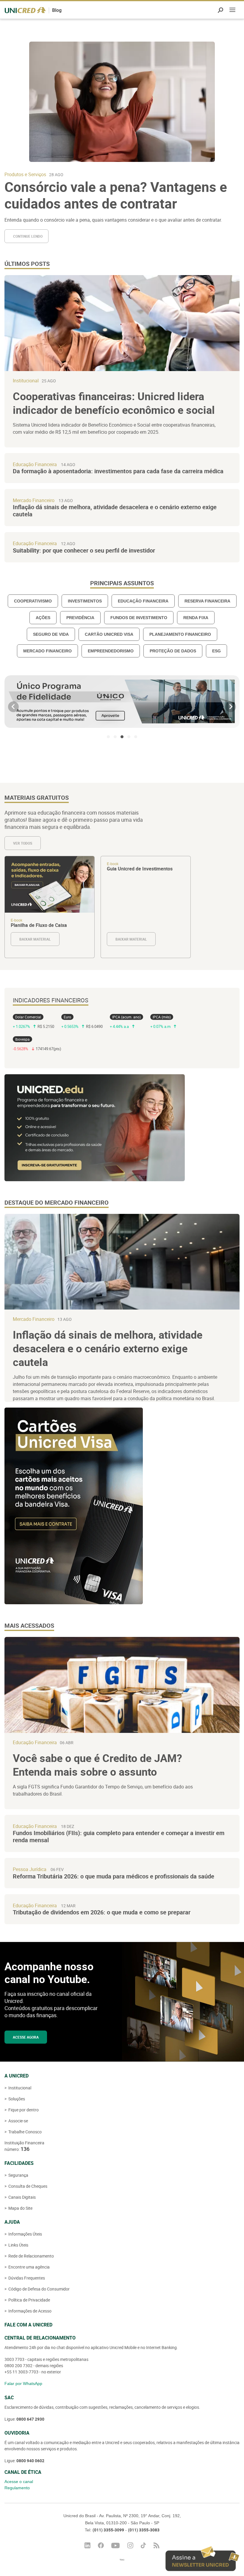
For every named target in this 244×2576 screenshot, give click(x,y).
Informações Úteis (25, 2234)
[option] (122, 702)
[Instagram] (130, 2545)
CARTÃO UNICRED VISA (109, 634)
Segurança (18, 2175)
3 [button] (122, 737)
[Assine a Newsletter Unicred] (202, 2559)
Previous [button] (13, 707)
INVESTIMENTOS (85, 601)
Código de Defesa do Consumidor (39, 2289)
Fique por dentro (23, 2110)
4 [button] (129, 737)
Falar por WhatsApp (23, 2383)
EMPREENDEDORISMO (111, 651)
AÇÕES (43, 618)
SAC (9, 2397)
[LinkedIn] (87, 2545)
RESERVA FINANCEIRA (207, 601)
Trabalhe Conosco (25, 2132)
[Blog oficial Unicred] (25, 10)
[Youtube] (116, 2546)
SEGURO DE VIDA (51, 634)
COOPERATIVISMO (33, 601)
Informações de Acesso (29, 2311)
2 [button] (115, 737)
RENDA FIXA (196, 618)
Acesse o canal (19, 2482)
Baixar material (50, 907)
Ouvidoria (17, 2433)
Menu (232, 11)
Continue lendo (28, 236)
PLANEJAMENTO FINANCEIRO (180, 634)
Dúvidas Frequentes (26, 2278)
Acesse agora (26, 2037)
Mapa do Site (20, 2208)
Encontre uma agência (29, 2267)
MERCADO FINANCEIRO (47, 651)
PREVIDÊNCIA (80, 618)
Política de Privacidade (29, 2300)
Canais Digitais (22, 2197)
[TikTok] (143, 2545)
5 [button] (136, 737)
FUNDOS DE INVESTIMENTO (139, 618)
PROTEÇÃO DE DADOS (173, 651)
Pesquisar (220, 10)
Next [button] (231, 707)
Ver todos (23, 843)
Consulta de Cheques (27, 2186)
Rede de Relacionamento (31, 2256)
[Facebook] (101, 2545)
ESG (216, 651)
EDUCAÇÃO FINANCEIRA (143, 601)
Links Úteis (18, 2245)
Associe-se (18, 2121)
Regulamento (17, 2488)
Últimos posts (27, 264)
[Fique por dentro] (157, 2545)
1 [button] (108, 737)
